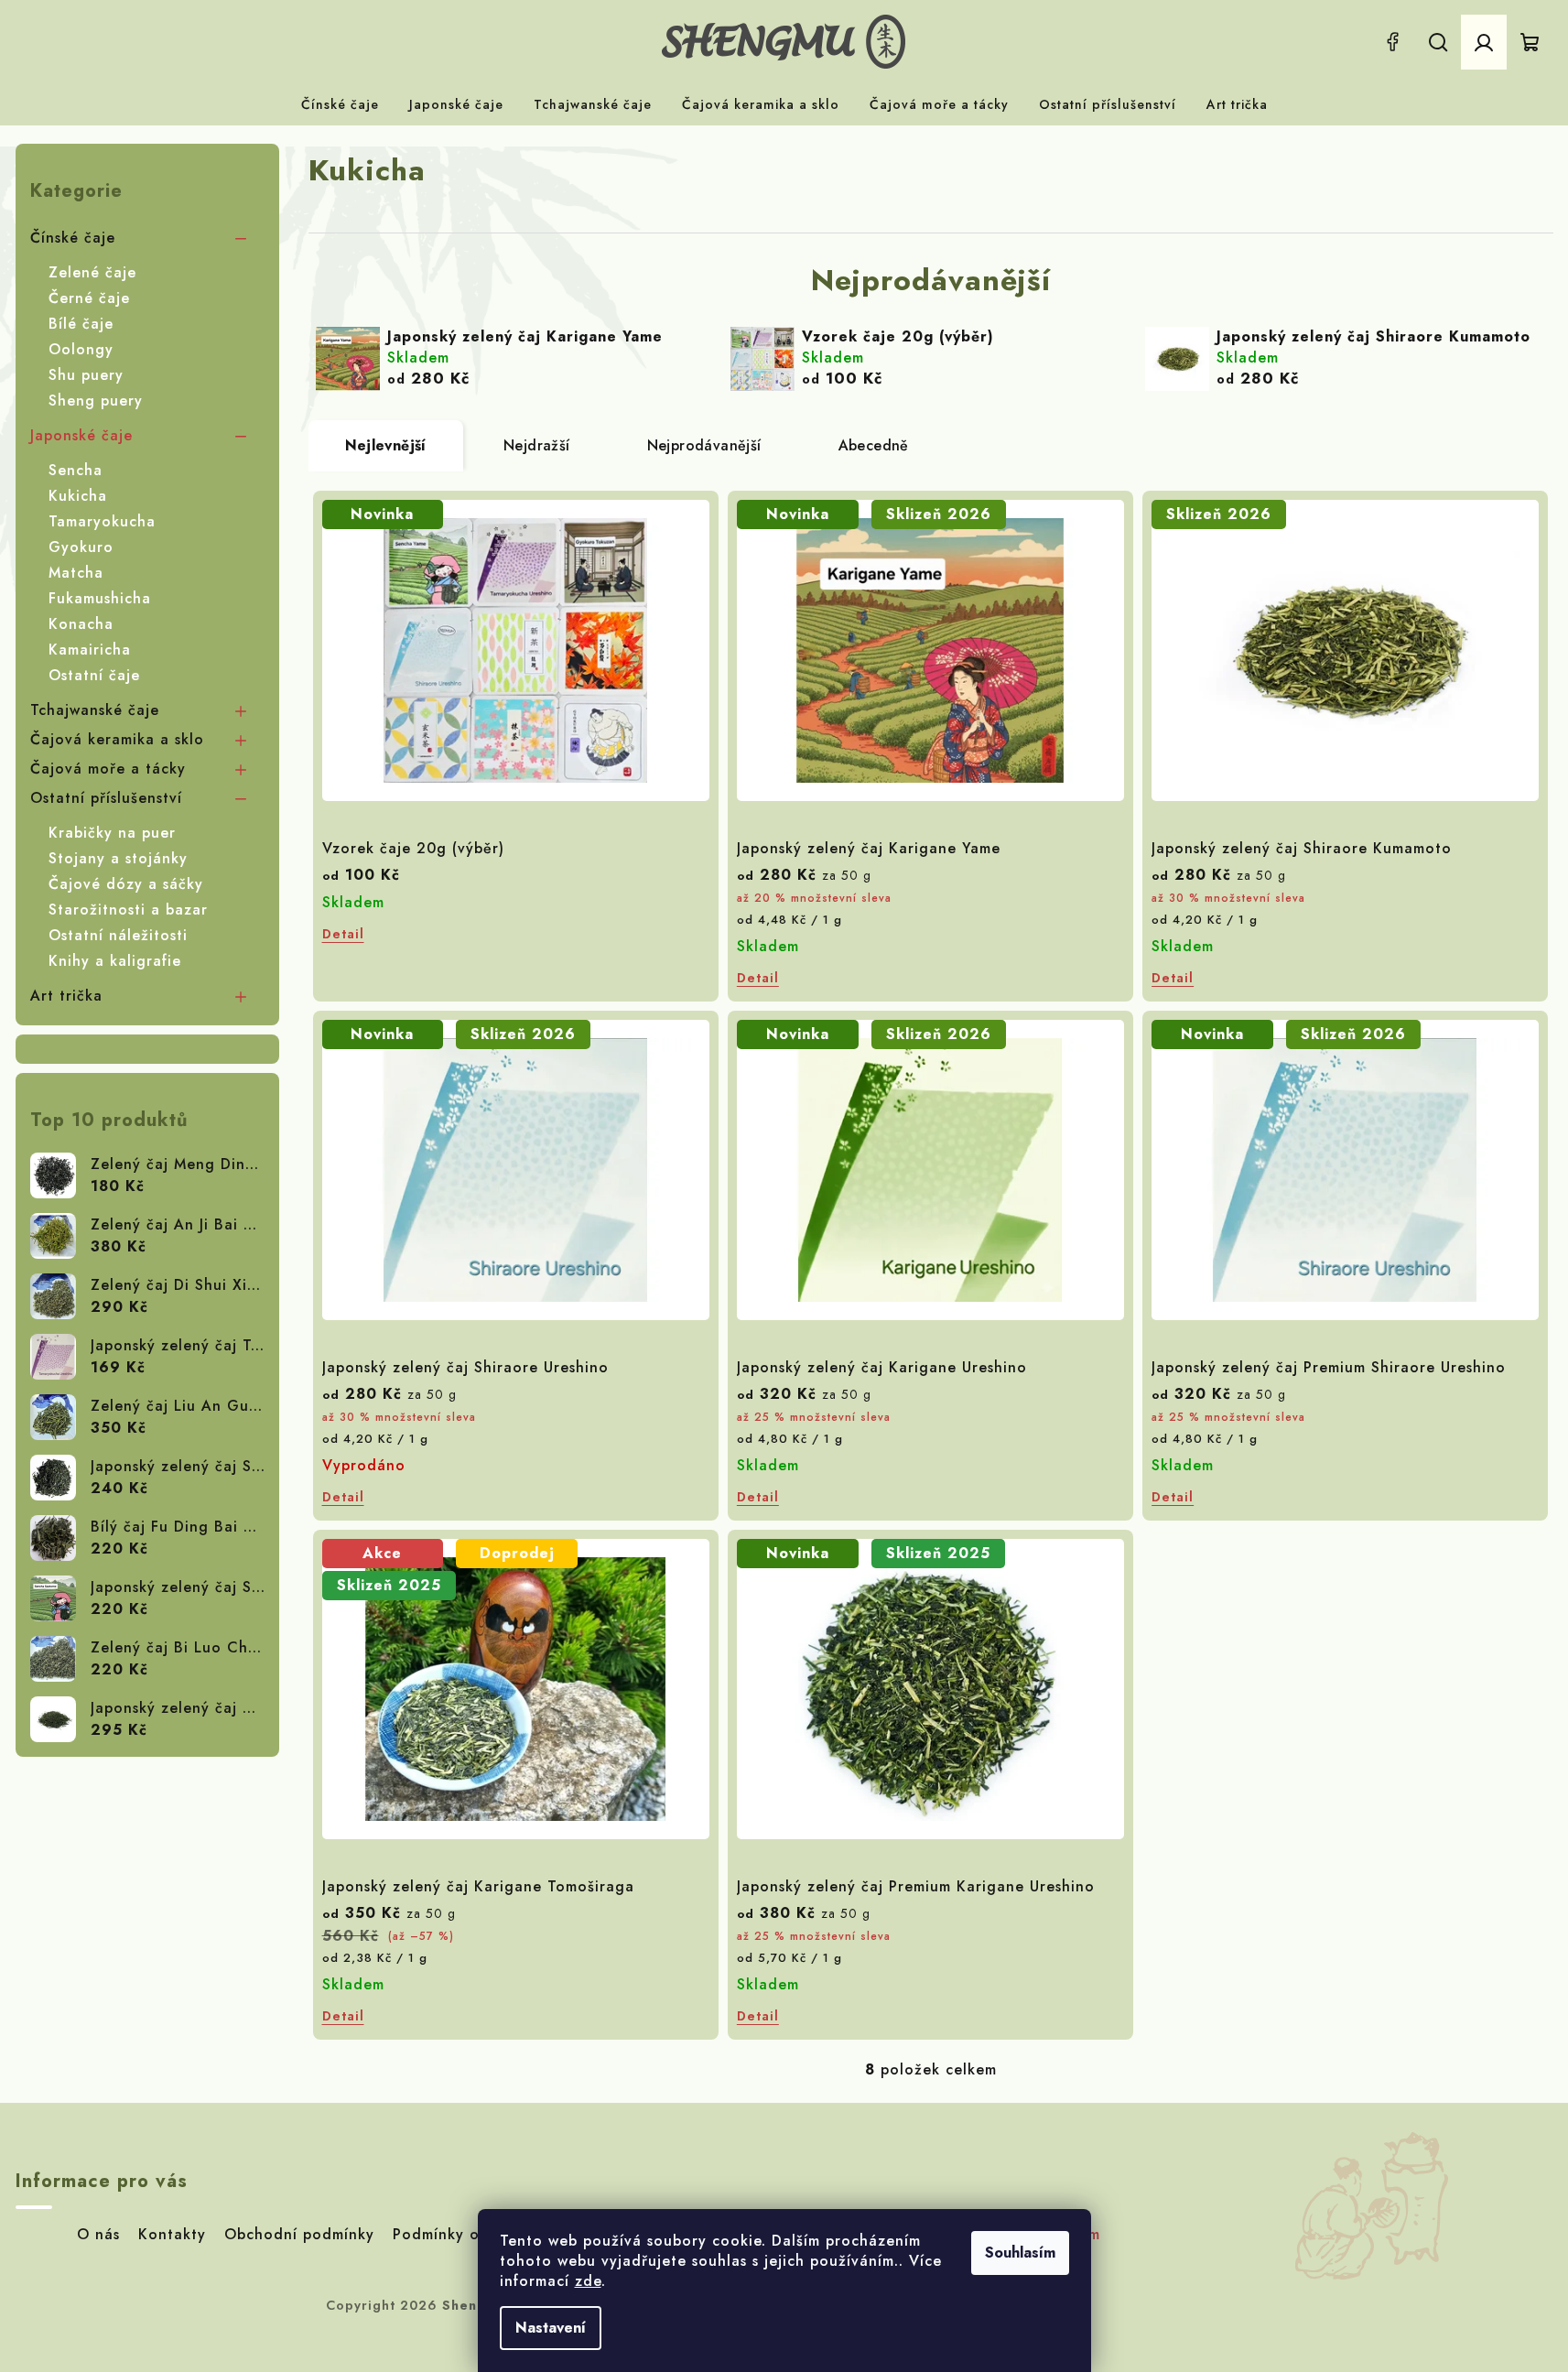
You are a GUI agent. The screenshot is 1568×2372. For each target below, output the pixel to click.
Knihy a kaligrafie (115, 961)
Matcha (76, 573)
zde (588, 2281)
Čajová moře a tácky (108, 769)
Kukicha (78, 496)
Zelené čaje (92, 272)
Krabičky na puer (112, 833)
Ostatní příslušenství (106, 798)
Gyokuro (81, 547)
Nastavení (551, 2328)
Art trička (66, 996)
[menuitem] (340, 104)
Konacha (81, 624)
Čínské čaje (73, 238)
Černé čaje (89, 298)
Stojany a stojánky (118, 858)
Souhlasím (1020, 2253)
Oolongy (81, 349)
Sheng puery (96, 401)
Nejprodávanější (704, 445)
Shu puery (86, 375)
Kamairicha (90, 650)
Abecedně (874, 445)
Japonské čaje (81, 435)
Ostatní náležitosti (118, 935)
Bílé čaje (81, 324)
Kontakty (172, 2234)
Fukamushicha (100, 598)
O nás (98, 2234)
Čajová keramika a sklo (117, 739)
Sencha (76, 470)
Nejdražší (537, 445)
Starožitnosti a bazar (128, 910)
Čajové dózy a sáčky (126, 884)
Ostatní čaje (94, 675)
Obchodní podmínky (299, 2234)
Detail (343, 934)
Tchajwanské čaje (95, 710)
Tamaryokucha (102, 521)
